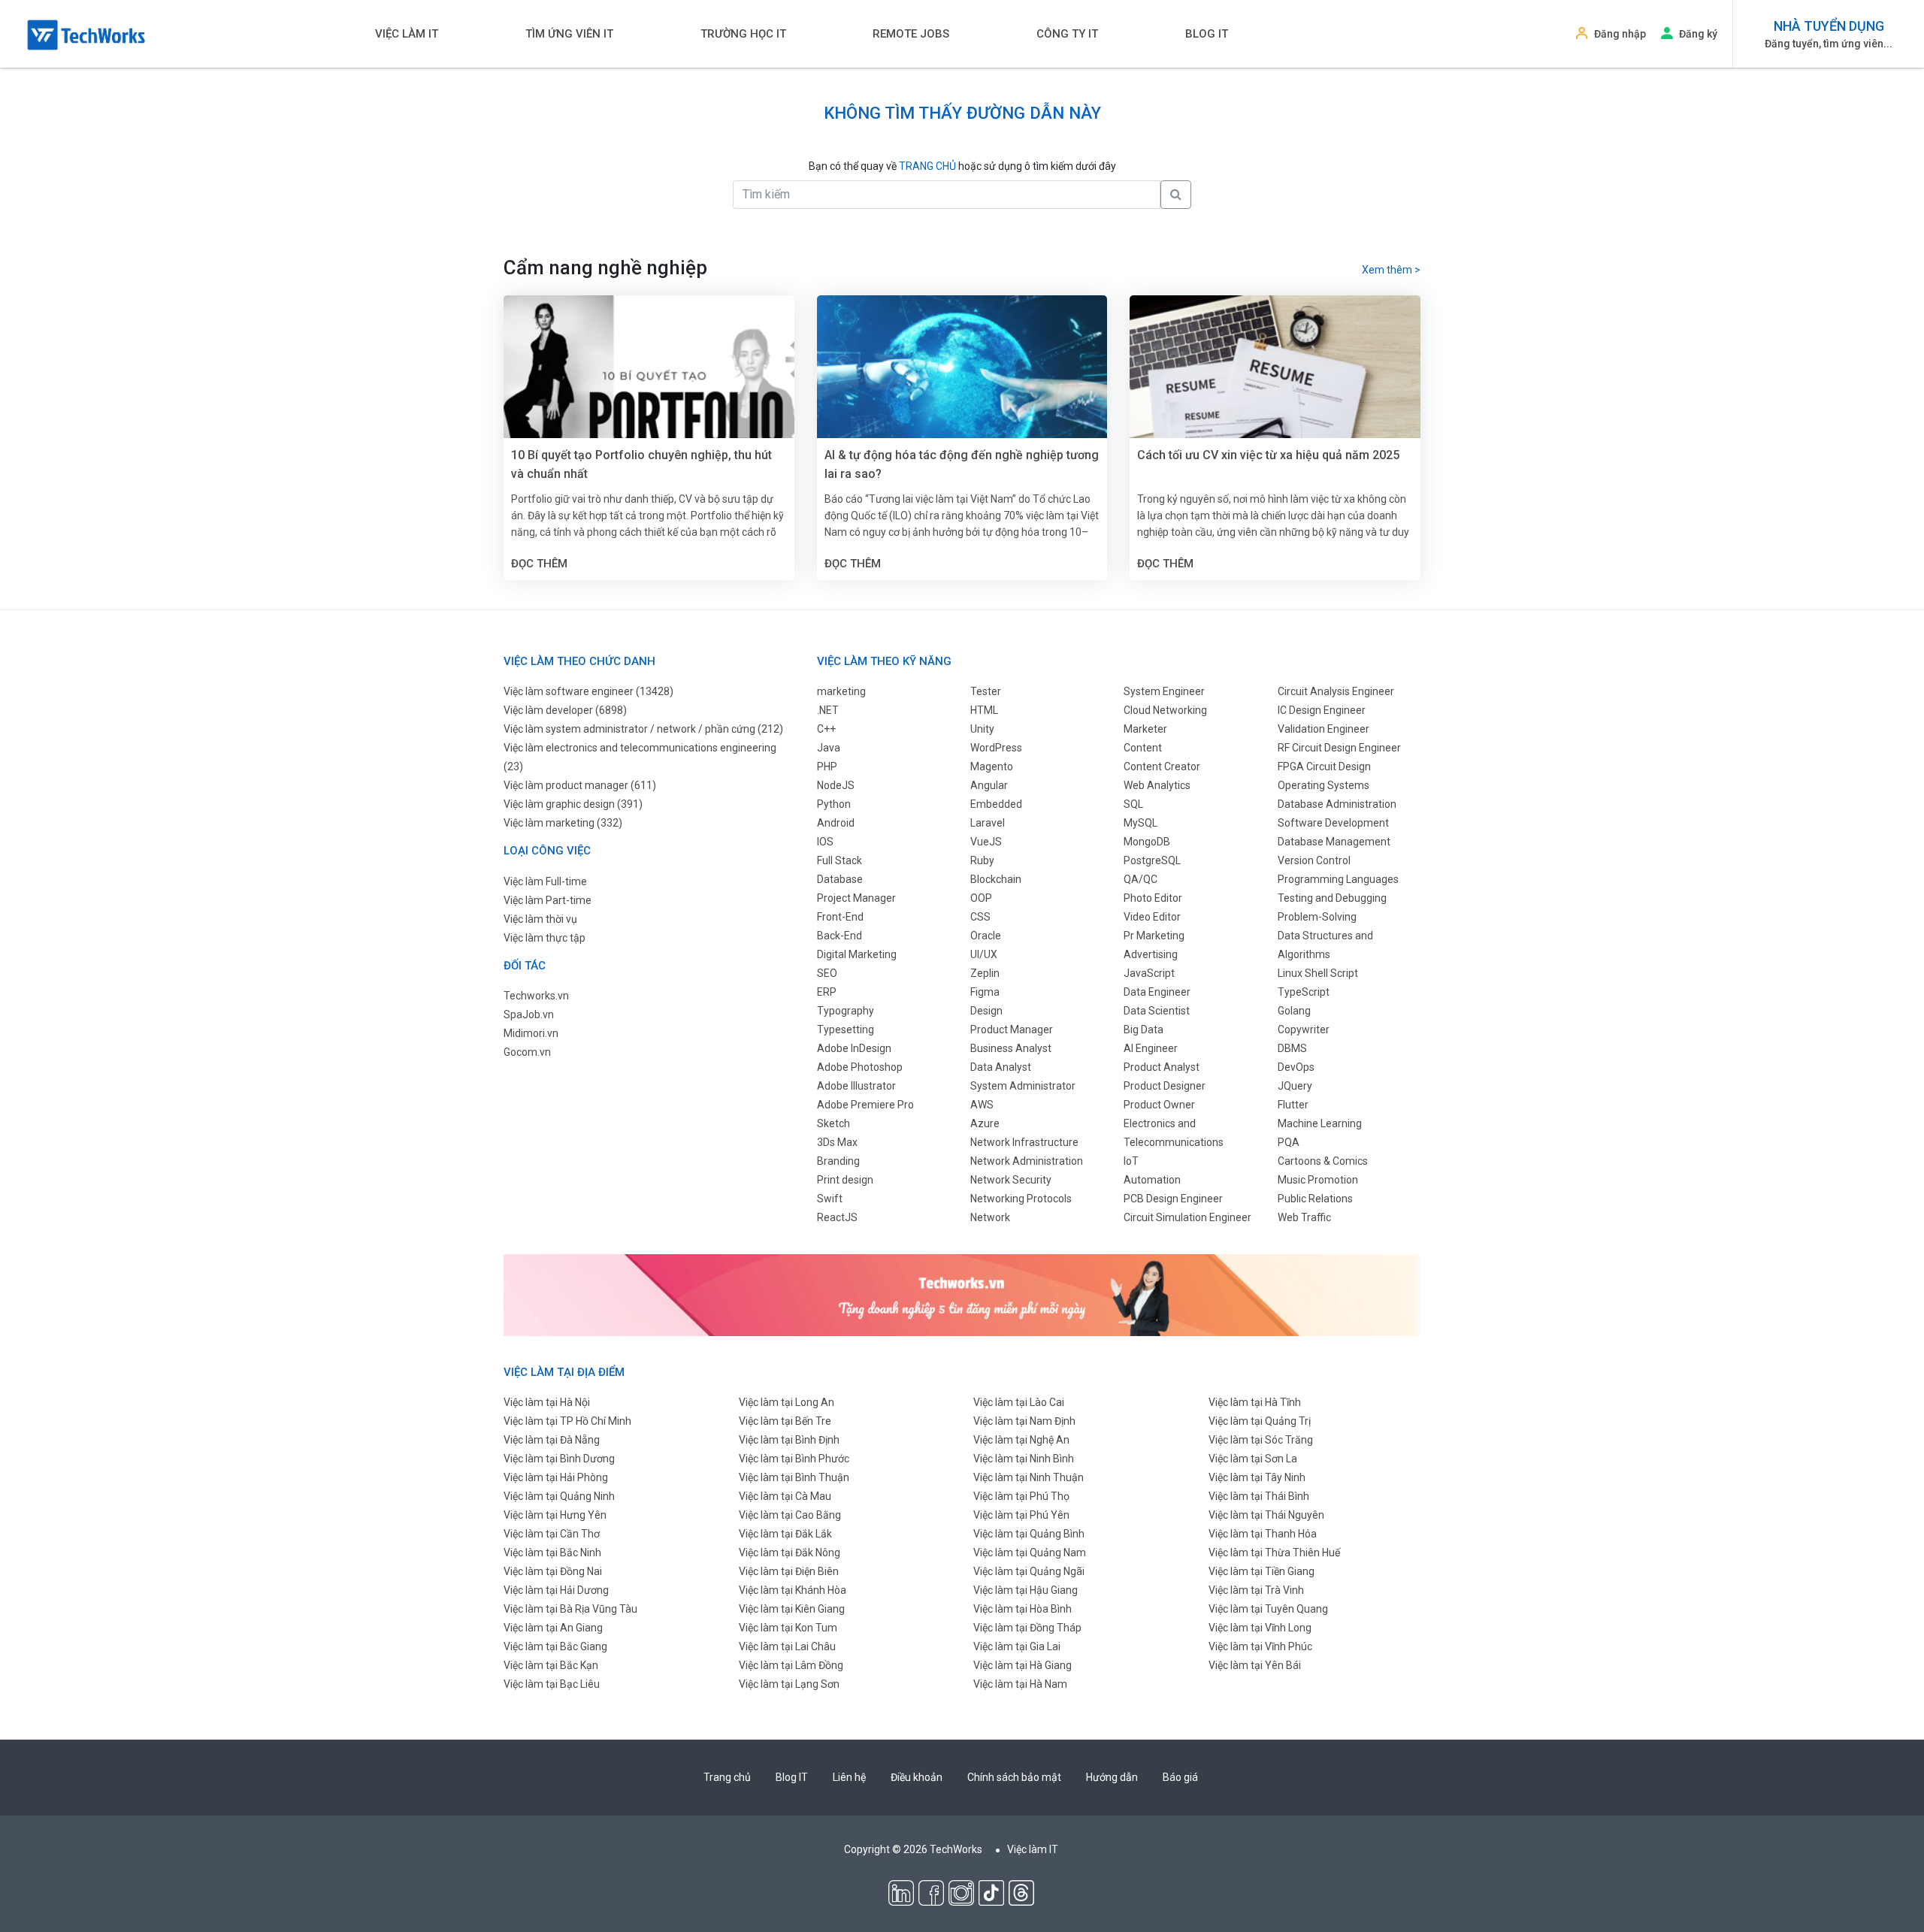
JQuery (1295, 1086)
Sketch (833, 1123)
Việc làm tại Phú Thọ (1021, 1496)
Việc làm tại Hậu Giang (1026, 1590)
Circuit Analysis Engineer (1336, 691)
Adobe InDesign (854, 1048)
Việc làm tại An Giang (553, 1628)
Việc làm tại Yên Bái (1255, 1665)
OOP (981, 898)
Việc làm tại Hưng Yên (555, 1515)
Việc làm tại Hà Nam (1020, 1684)
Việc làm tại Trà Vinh (1256, 1590)
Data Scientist (1157, 1011)
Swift (830, 1199)
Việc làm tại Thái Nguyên (1266, 1515)
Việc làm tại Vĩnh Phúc (1260, 1646)
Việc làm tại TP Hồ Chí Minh (567, 1421)
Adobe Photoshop (860, 1067)
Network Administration (1027, 1161)
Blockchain (996, 879)
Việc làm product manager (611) (580, 785)
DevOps (1296, 1067)
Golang (1294, 1011)
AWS (982, 1105)
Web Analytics (1157, 785)
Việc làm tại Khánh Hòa (793, 1590)
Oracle (986, 936)
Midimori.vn (531, 1033)
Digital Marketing (857, 954)
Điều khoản (917, 1777)
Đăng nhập (1620, 34)
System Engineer (1164, 691)
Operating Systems (1324, 785)
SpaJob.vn (529, 1014)
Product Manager (1012, 1029)
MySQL (1140, 823)
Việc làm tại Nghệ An (1021, 1440)
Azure (985, 1123)
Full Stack (839, 860)
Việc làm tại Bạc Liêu (552, 1684)
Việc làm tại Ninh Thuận (1029, 1477)
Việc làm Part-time (548, 900)
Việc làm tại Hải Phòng (556, 1477)
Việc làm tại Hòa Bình (1023, 1609)
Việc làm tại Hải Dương (556, 1590)
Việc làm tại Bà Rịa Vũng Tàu (570, 1609)
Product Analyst (1162, 1067)
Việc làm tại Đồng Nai (553, 1571)
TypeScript (1304, 992)
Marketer (1145, 729)
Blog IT (1207, 34)
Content (1143, 748)
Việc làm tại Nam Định (1024, 1421)
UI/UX (984, 954)
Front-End (840, 917)
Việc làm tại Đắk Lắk (785, 1534)
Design (986, 1011)
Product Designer (1165, 1086)
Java (829, 748)
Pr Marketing (1154, 936)
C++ (826, 729)
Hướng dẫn (1112, 1777)
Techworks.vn (536, 996)
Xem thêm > (1391, 270)
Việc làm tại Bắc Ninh (552, 1553)
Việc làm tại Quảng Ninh (559, 1496)
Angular (989, 785)
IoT (1131, 1161)
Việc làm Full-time (545, 881)
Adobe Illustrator (856, 1086)
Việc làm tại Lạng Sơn (789, 1684)
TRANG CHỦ (927, 166)
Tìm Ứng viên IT (569, 34)
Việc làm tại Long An (787, 1402)
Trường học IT (743, 34)
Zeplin (985, 973)
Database (840, 879)
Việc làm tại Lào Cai (1019, 1402)
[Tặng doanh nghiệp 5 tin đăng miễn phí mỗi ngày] (962, 1294)
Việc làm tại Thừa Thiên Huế (1274, 1553)
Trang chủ (727, 1777)
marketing (841, 691)
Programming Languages (1338, 879)
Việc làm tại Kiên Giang (792, 1609)
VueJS (986, 842)
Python (834, 804)
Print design (845, 1180)
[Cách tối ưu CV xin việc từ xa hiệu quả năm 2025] (1275, 392)
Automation (1152, 1180)
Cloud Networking (1165, 710)
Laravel (988, 823)
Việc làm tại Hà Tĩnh (1255, 1402)
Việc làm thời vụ (540, 919)
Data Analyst (1001, 1067)
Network (990, 1217)
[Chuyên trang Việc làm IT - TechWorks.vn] (86, 35)
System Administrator (1023, 1086)
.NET (828, 710)
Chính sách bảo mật (1014, 1777)
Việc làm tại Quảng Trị (1260, 1421)
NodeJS (836, 785)
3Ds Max (837, 1142)
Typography (846, 1011)
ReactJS (837, 1217)
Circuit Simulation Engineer (1187, 1217)
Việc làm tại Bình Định (789, 1440)
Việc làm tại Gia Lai (1017, 1646)
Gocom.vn (527, 1052)
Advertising (1151, 954)
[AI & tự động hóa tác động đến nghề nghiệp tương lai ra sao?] (962, 392)
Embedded (996, 804)
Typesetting (846, 1029)
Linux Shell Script (1318, 973)
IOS (825, 842)
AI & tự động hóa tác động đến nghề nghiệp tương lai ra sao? (962, 464)
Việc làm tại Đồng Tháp (1027, 1628)
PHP (827, 766)
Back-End (839, 936)
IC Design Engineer (1322, 710)
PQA (1289, 1142)
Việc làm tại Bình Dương (559, 1459)
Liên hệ (849, 1777)
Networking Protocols (1021, 1199)
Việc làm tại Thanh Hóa (1263, 1534)
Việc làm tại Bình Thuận (794, 1477)
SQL (1133, 804)
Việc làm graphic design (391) (573, 804)
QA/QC (1140, 879)
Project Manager (856, 898)
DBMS (1292, 1048)
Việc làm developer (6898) (565, 710)
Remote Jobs (911, 34)
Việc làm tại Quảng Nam (1030, 1553)
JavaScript (1149, 973)
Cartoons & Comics (1323, 1161)
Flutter (1293, 1105)
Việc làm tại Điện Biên (789, 1571)
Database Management (1334, 842)
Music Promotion (1318, 1180)
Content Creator (1162, 766)
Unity (982, 729)
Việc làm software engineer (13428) (588, 691)
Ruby (982, 860)
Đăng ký (1698, 34)
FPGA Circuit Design (1324, 766)
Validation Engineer (1324, 729)
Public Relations (1315, 1199)
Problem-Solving (1317, 917)
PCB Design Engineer (1173, 1199)
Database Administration (1337, 804)
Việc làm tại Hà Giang (1023, 1665)
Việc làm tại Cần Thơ (552, 1534)
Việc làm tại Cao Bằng (790, 1515)
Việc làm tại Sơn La (1253, 1459)
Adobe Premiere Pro (865, 1105)
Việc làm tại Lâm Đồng (791, 1665)
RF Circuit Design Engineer (1339, 748)
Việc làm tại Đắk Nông (790, 1553)
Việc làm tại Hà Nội (547, 1402)
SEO (827, 973)
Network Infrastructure (1024, 1142)
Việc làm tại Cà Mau (785, 1496)
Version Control (1314, 860)
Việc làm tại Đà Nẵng (552, 1440)
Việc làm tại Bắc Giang (555, 1646)
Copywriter (1304, 1029)
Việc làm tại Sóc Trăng (1261, 1440)
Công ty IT (1067, 34)
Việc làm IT (407, 34)
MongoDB (1147, 842)
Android (836, 823)
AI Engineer (1151, 1048)
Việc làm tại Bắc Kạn (551, 1665)
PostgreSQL (1152, 860)
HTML (984, 710)
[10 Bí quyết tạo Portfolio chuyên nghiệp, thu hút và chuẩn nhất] (649, 392)
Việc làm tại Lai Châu (787, 1646)
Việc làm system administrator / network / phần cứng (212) (643, 729)
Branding (838, 1161)
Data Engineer (1157, 992)
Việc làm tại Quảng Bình (1029, 1534)
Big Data (1144, 1029)
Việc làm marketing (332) (563, 823)
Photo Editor (1153, 898)
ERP (827, 992)
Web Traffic (1304, 1217)
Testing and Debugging (1332, 898)
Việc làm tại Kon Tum (788, 1628)
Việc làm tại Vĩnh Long (1260, 1628)
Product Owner (1159, 1105)
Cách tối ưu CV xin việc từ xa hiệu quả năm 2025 (1268, 455)
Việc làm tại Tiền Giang (1261, 1571)
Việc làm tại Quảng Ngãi (1029, 1571)
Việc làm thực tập (545, 938)
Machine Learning (1320, 1123)
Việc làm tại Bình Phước (794, 1459)
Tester (986, 691)
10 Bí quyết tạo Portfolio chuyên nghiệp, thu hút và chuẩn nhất (641, 464)
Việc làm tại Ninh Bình (1024, 1459)
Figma (985, 992)
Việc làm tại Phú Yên (1021, 1515)
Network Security (1011, 1180)
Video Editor (1152, 917)
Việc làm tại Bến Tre (785, 1421)
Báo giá (1180, 1777)
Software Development (1333, 823)
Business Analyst (1011, 1048)
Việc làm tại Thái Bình (1259, 1496)
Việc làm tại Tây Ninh (1257, 1477)
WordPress (996, 748)
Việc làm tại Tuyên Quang (1268, 1609)
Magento (992, 766)
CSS (980, 917)
